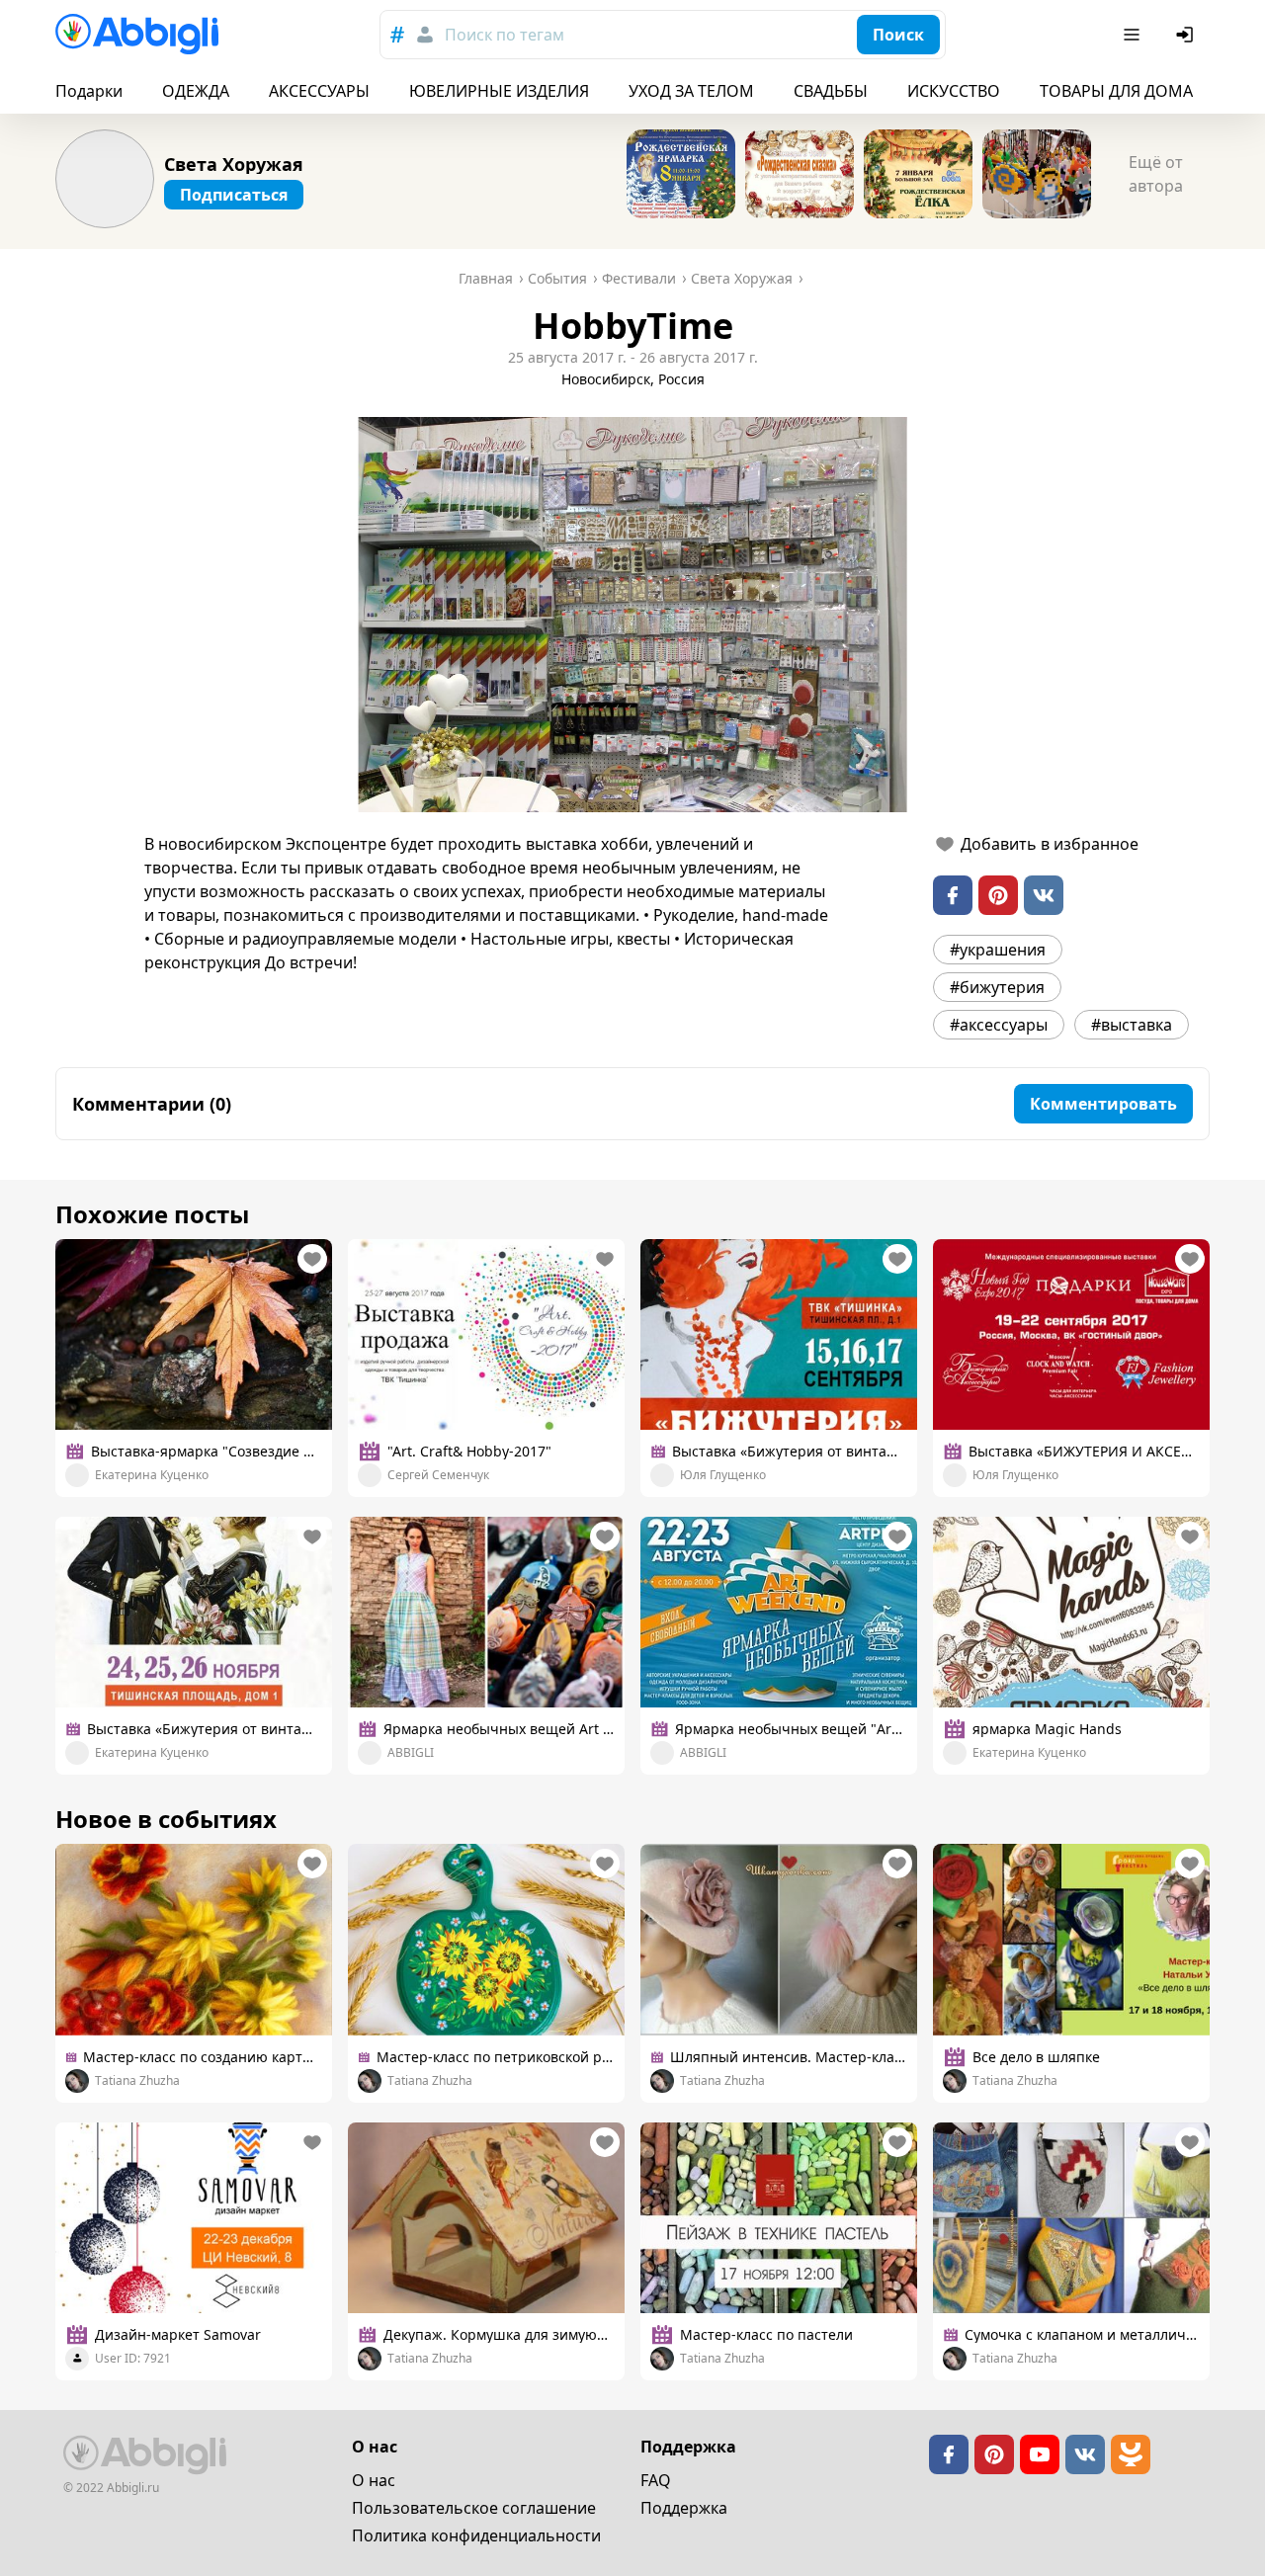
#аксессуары (999, 1025)
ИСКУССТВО (954, 91)
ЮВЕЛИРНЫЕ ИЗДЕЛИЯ (499, 91)
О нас (374, 2480)
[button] (632, 615)
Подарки (89, 91)
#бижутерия (997, 987)
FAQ (656, 2480)
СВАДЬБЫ (831, 91)
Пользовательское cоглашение (474, 2508)
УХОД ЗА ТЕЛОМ (691, 91)
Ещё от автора (1156, 174)
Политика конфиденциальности (476, 2535)
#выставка (1132, 1025)
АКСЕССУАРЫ (319, 91)
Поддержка (684, 2508)
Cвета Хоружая (234, 164)
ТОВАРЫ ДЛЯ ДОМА (1116, 91)
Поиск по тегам (505, 35)
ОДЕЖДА (196, 91)
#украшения (998, 950)
